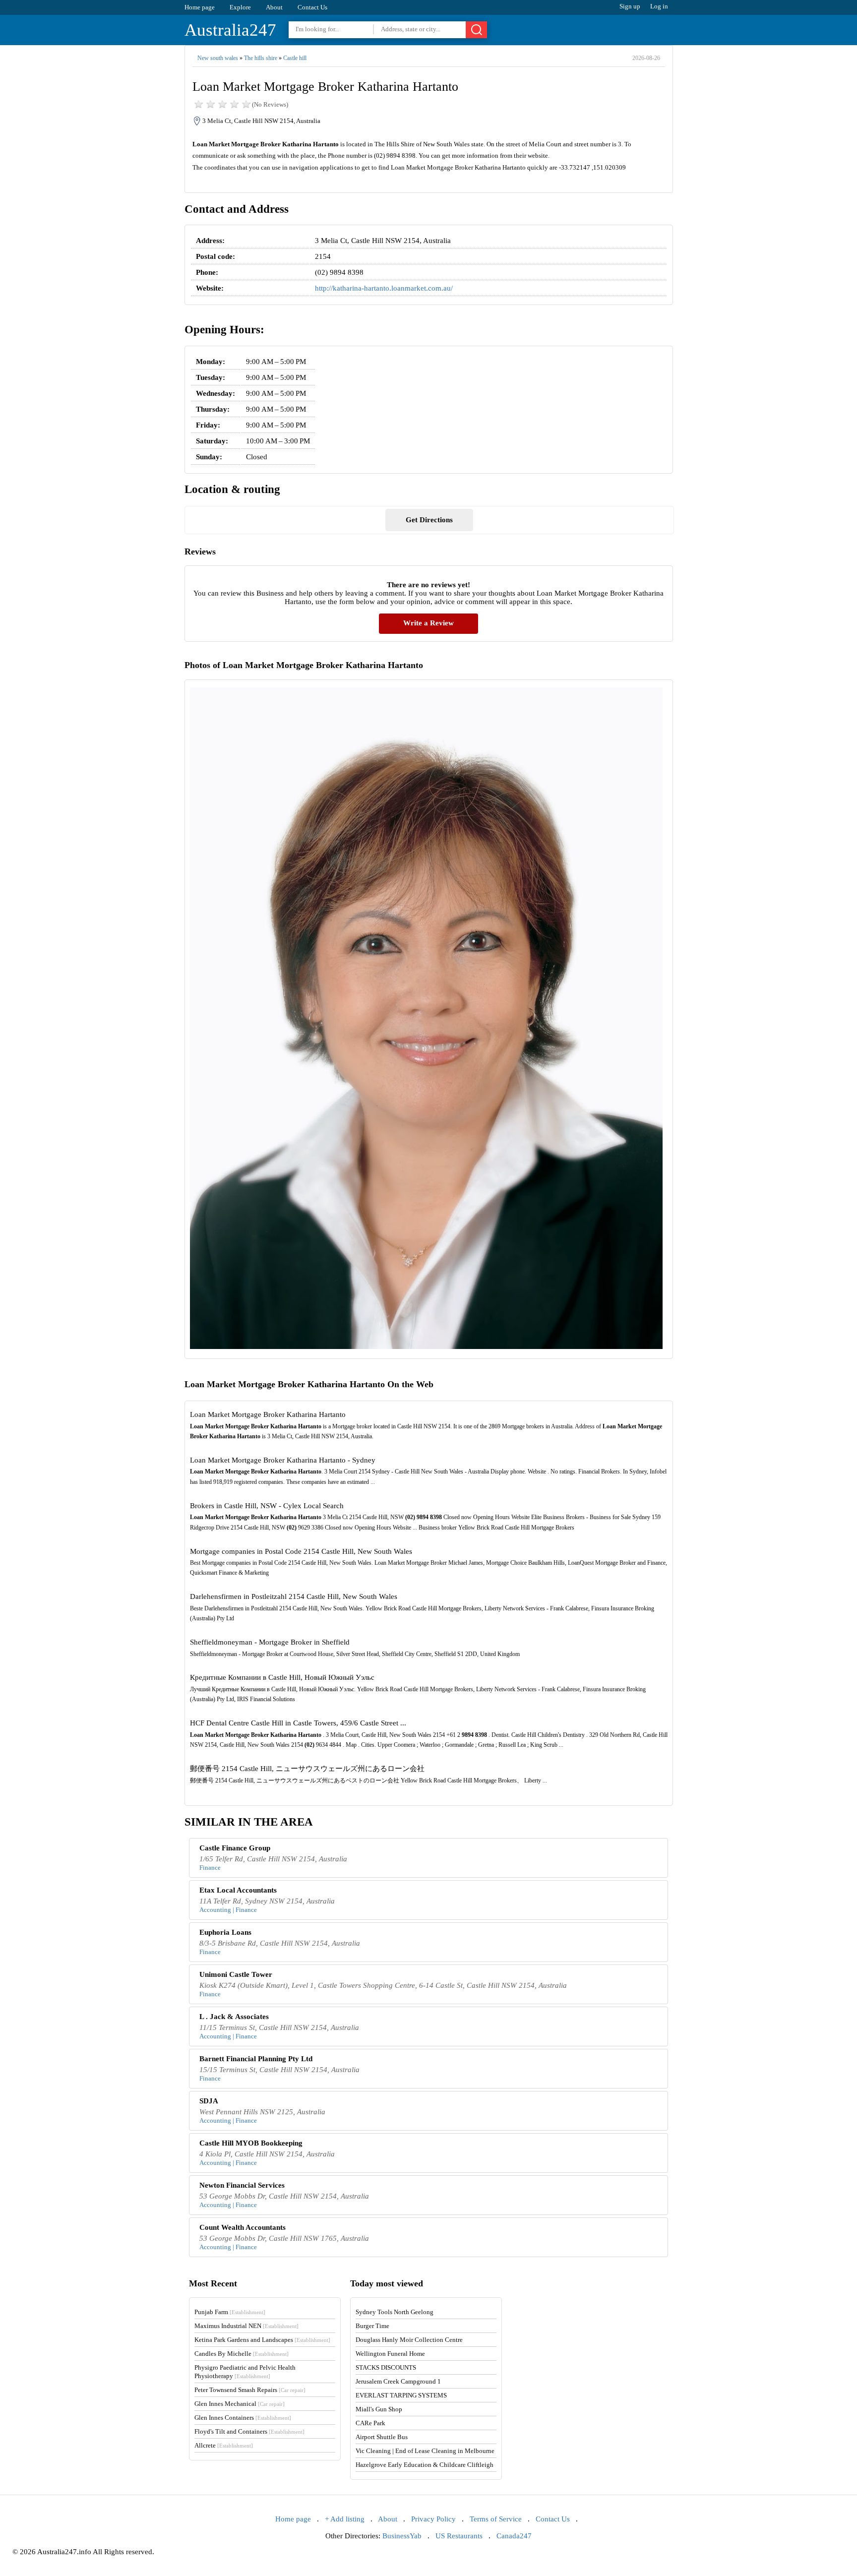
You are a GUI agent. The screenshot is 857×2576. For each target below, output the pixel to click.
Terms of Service (496, 2519)
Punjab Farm (230, 2312)
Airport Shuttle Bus (382, 2437)
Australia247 (230, 30)
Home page (200, 7)
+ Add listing (345, 2519)
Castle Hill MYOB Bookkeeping (251, 2143)
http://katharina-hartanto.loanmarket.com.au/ (384, 288)
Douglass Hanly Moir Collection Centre (409, 2340)
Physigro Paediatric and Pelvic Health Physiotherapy (245, 2372)
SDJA (209, 2101)
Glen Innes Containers (243, 2418)
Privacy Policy (433, 2519)
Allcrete (224, 2445)
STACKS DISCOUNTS (386, 2367)
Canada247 (514, 2536)
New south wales (218, 58)
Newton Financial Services (242, 2185)
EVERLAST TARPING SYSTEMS (401, 2395)
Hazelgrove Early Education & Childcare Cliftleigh (425, 2465)
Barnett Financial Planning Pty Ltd (256, 2059)
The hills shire (261, 58)
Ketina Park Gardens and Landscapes (262, 2340)
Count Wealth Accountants (243, 2227)
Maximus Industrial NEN (246, 2326)
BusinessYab (402, 2536)
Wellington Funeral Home (390, 2354)
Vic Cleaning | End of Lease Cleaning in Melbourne (425, 2451)
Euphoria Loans (225, 1932)
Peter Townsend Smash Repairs (250, 2390)
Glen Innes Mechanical (240, 2404)
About (274, 7)
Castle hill (295, 58)
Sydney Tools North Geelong (395, 2312)
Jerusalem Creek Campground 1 (398, 2381)
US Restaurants (459, 2536)
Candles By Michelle (242, 2354)
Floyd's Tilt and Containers (249, 2431)
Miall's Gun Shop (379, 2409)
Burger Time (372, 2326)
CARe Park (370, 2423)
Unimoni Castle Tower (236, 1974)
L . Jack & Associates (234, 2017)
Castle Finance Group (235, 1848)
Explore (240, 7)
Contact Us (312, 7)
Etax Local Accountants (238, 1890)
